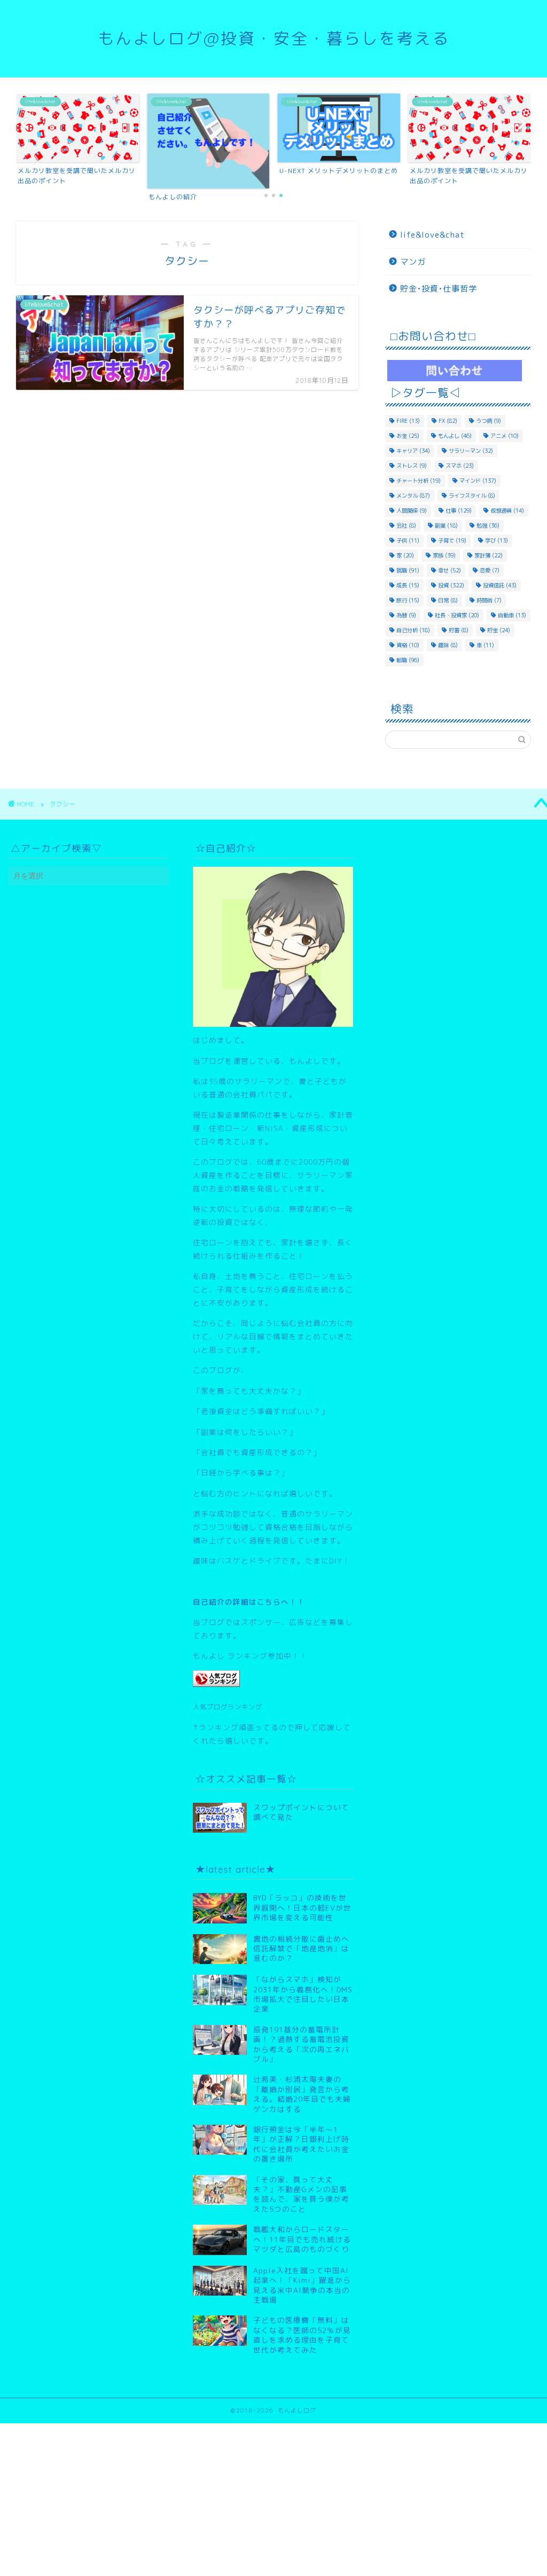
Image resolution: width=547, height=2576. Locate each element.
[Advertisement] (273, 2498)
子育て (452, 540)
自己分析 (413, 630)
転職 (408, 660)
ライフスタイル (472, 496)
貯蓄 (459, 630)
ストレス (412, 466)
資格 (408, 645)
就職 (408, 570)
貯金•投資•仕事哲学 (439, 289)
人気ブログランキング (228, 1707)
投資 (451, 585)
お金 (408, 436)
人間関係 (412, 511)
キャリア (413, 451)
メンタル (413, 496)
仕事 (459, 511)
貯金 (499, 630)
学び (497, 540)
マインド (478, 481)
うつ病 (489, 421)
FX (448, 421)
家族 (444, 555)
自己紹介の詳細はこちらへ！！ (249, 1602)
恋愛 (490, 570)
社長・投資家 (457, 615)
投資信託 (500, 585)
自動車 (512, 615)
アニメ (505, 436)
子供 (408, 540)
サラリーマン (471, 451)
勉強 (488, 525)
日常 (448, 600)
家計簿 (489, 555)
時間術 (489, 600)
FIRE (408, 421)
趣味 (448, 645)
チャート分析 (419, 481)
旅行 (408, 600)
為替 (406, 615)
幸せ (450, 570)
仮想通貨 (507, 511)
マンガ (413, 262)
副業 (446, 525)
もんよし (455, 436)
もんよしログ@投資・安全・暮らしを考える (274, 38)
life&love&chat (432, 235)
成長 (408, 585)
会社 (406, 525)
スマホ (460, 466)
